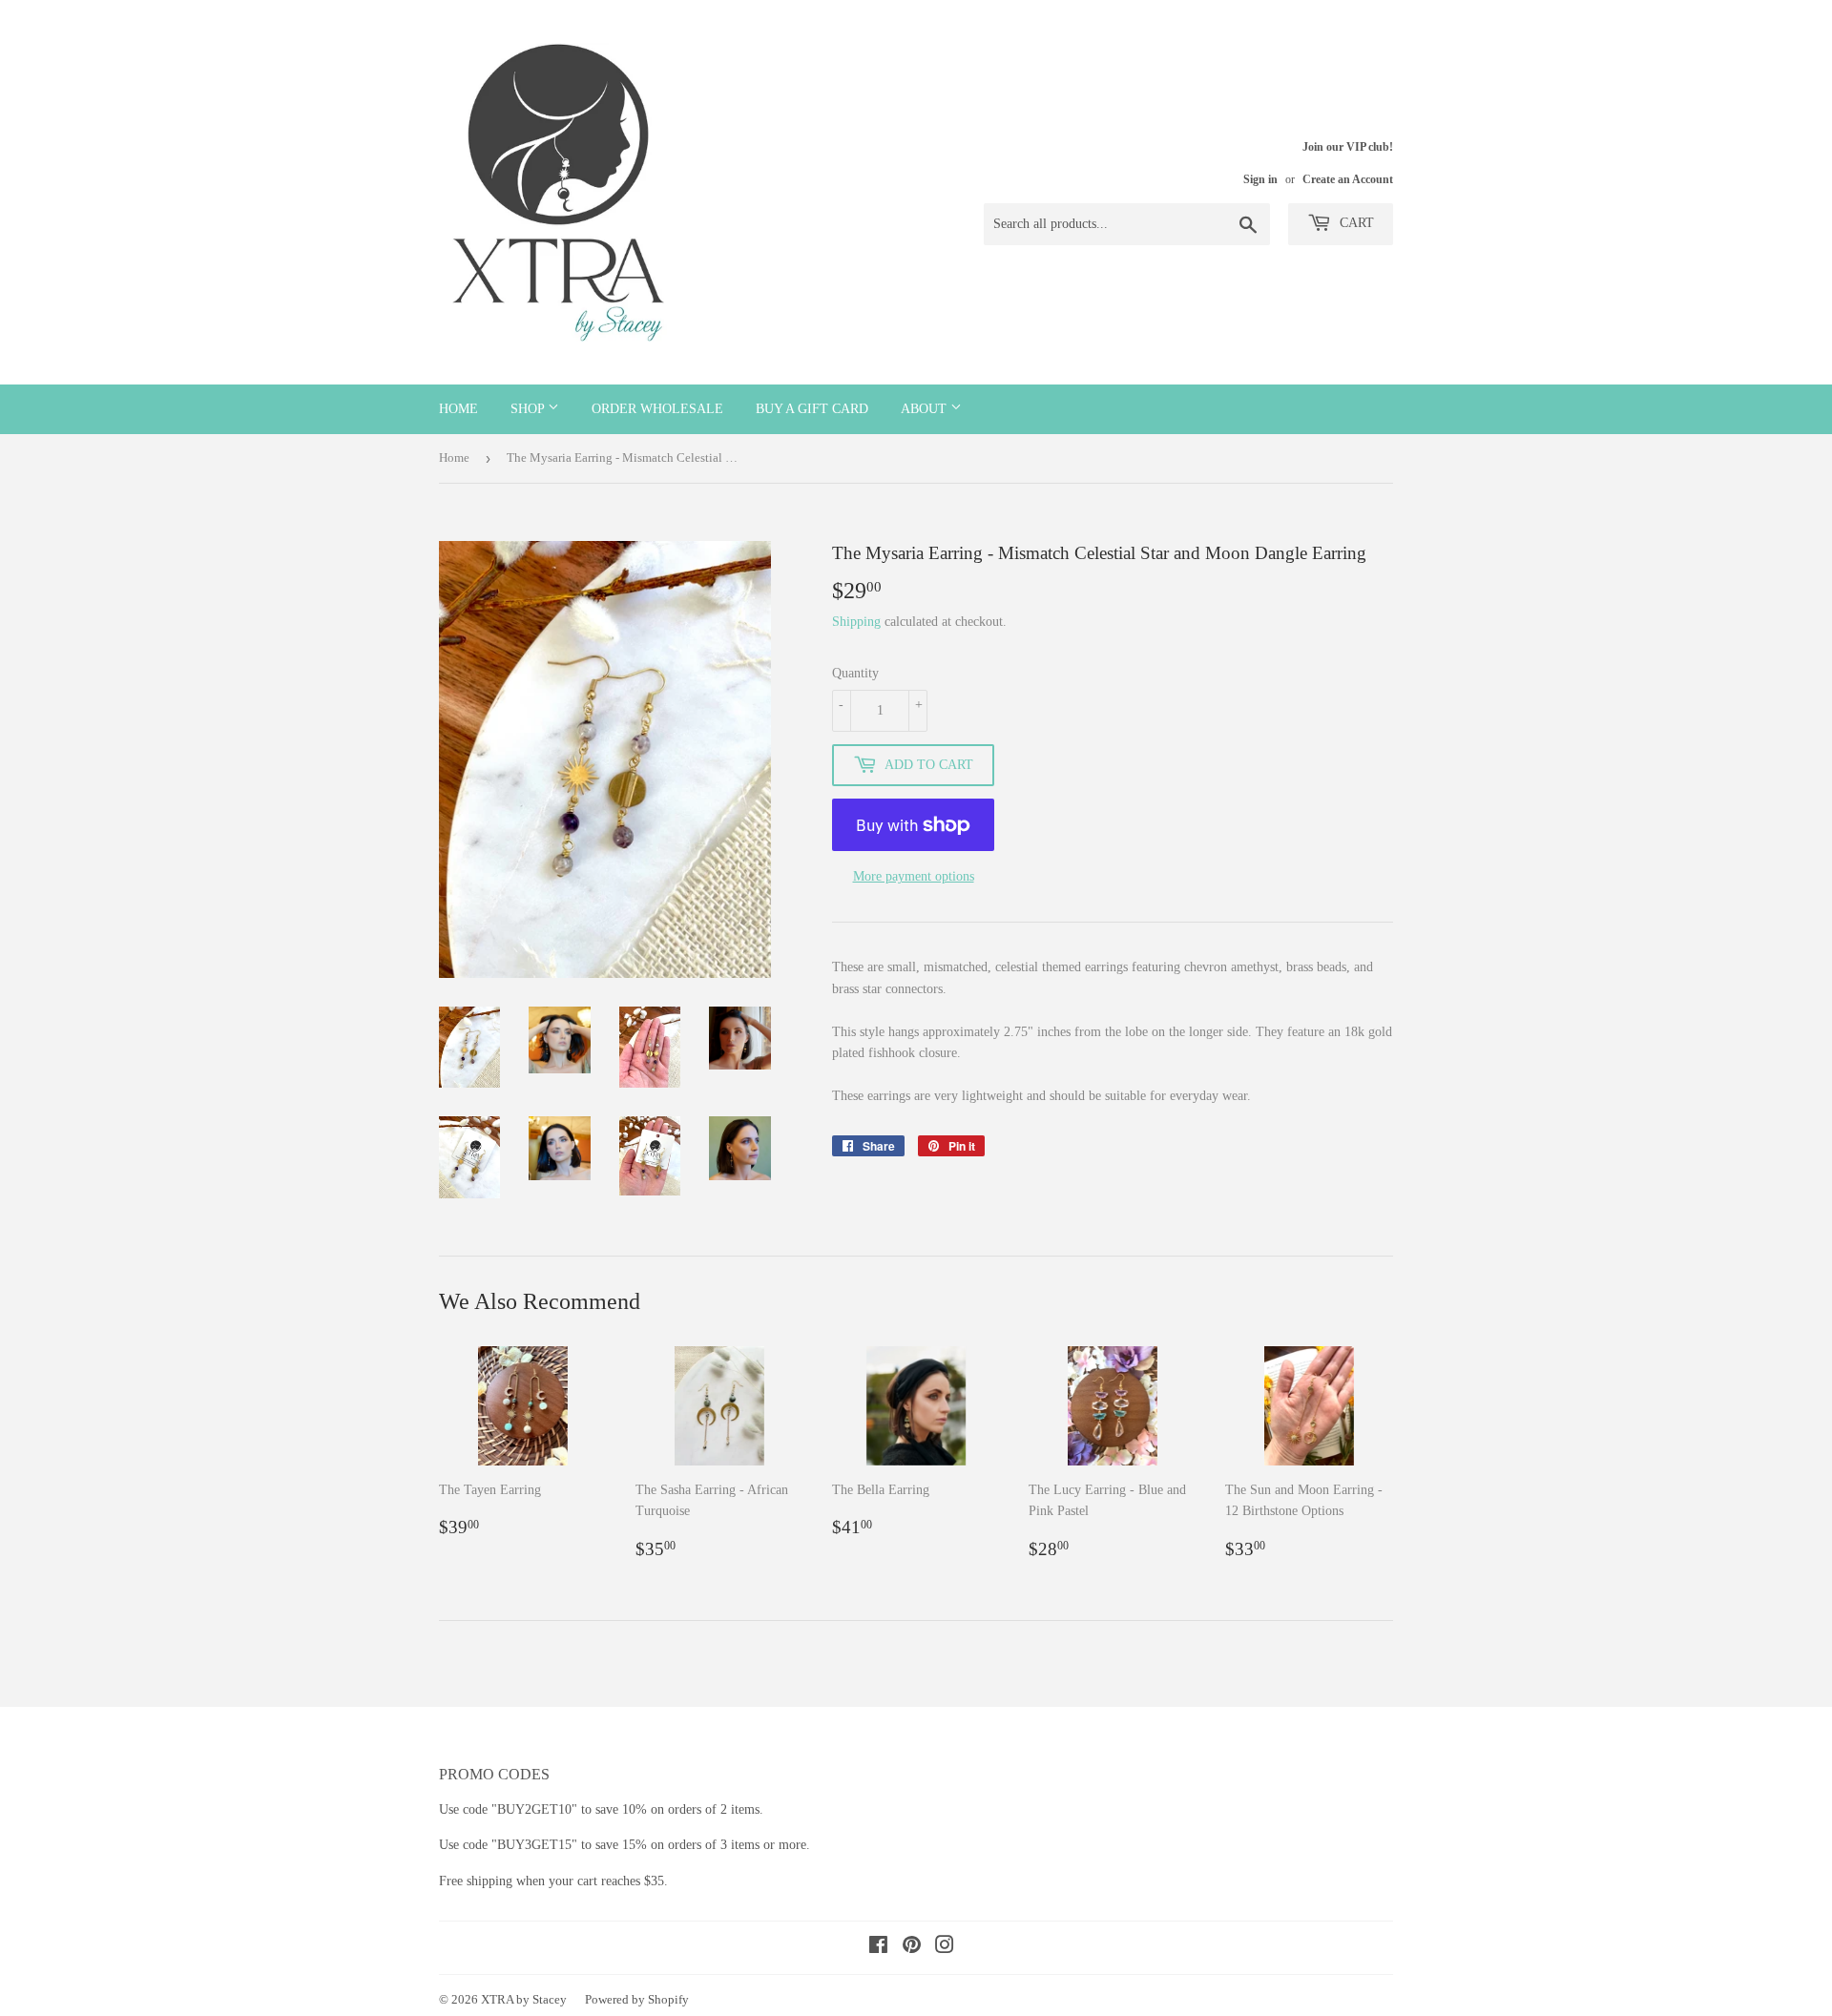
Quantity (855, 673)
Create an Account (1348, 179)
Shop (529, 409)
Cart (1355, 223)
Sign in (1260, 179)
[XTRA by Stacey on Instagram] (945, 1948)
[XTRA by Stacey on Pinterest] (912, 1948)
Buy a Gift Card (812, 409)
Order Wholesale (657, 409)
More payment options (914, 876)
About (926, 409)
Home (458, 409)
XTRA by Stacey (524, 1999)
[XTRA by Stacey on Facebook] (878, 1948)
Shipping (856, 622)
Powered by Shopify (637, 1999)
